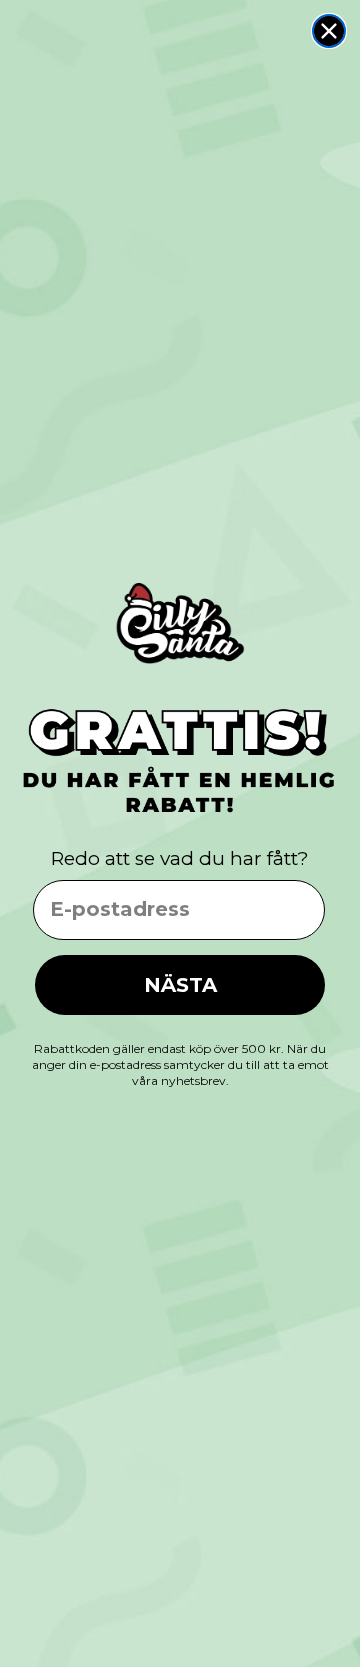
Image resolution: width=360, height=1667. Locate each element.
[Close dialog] (329, 31)
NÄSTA (180, 985)
